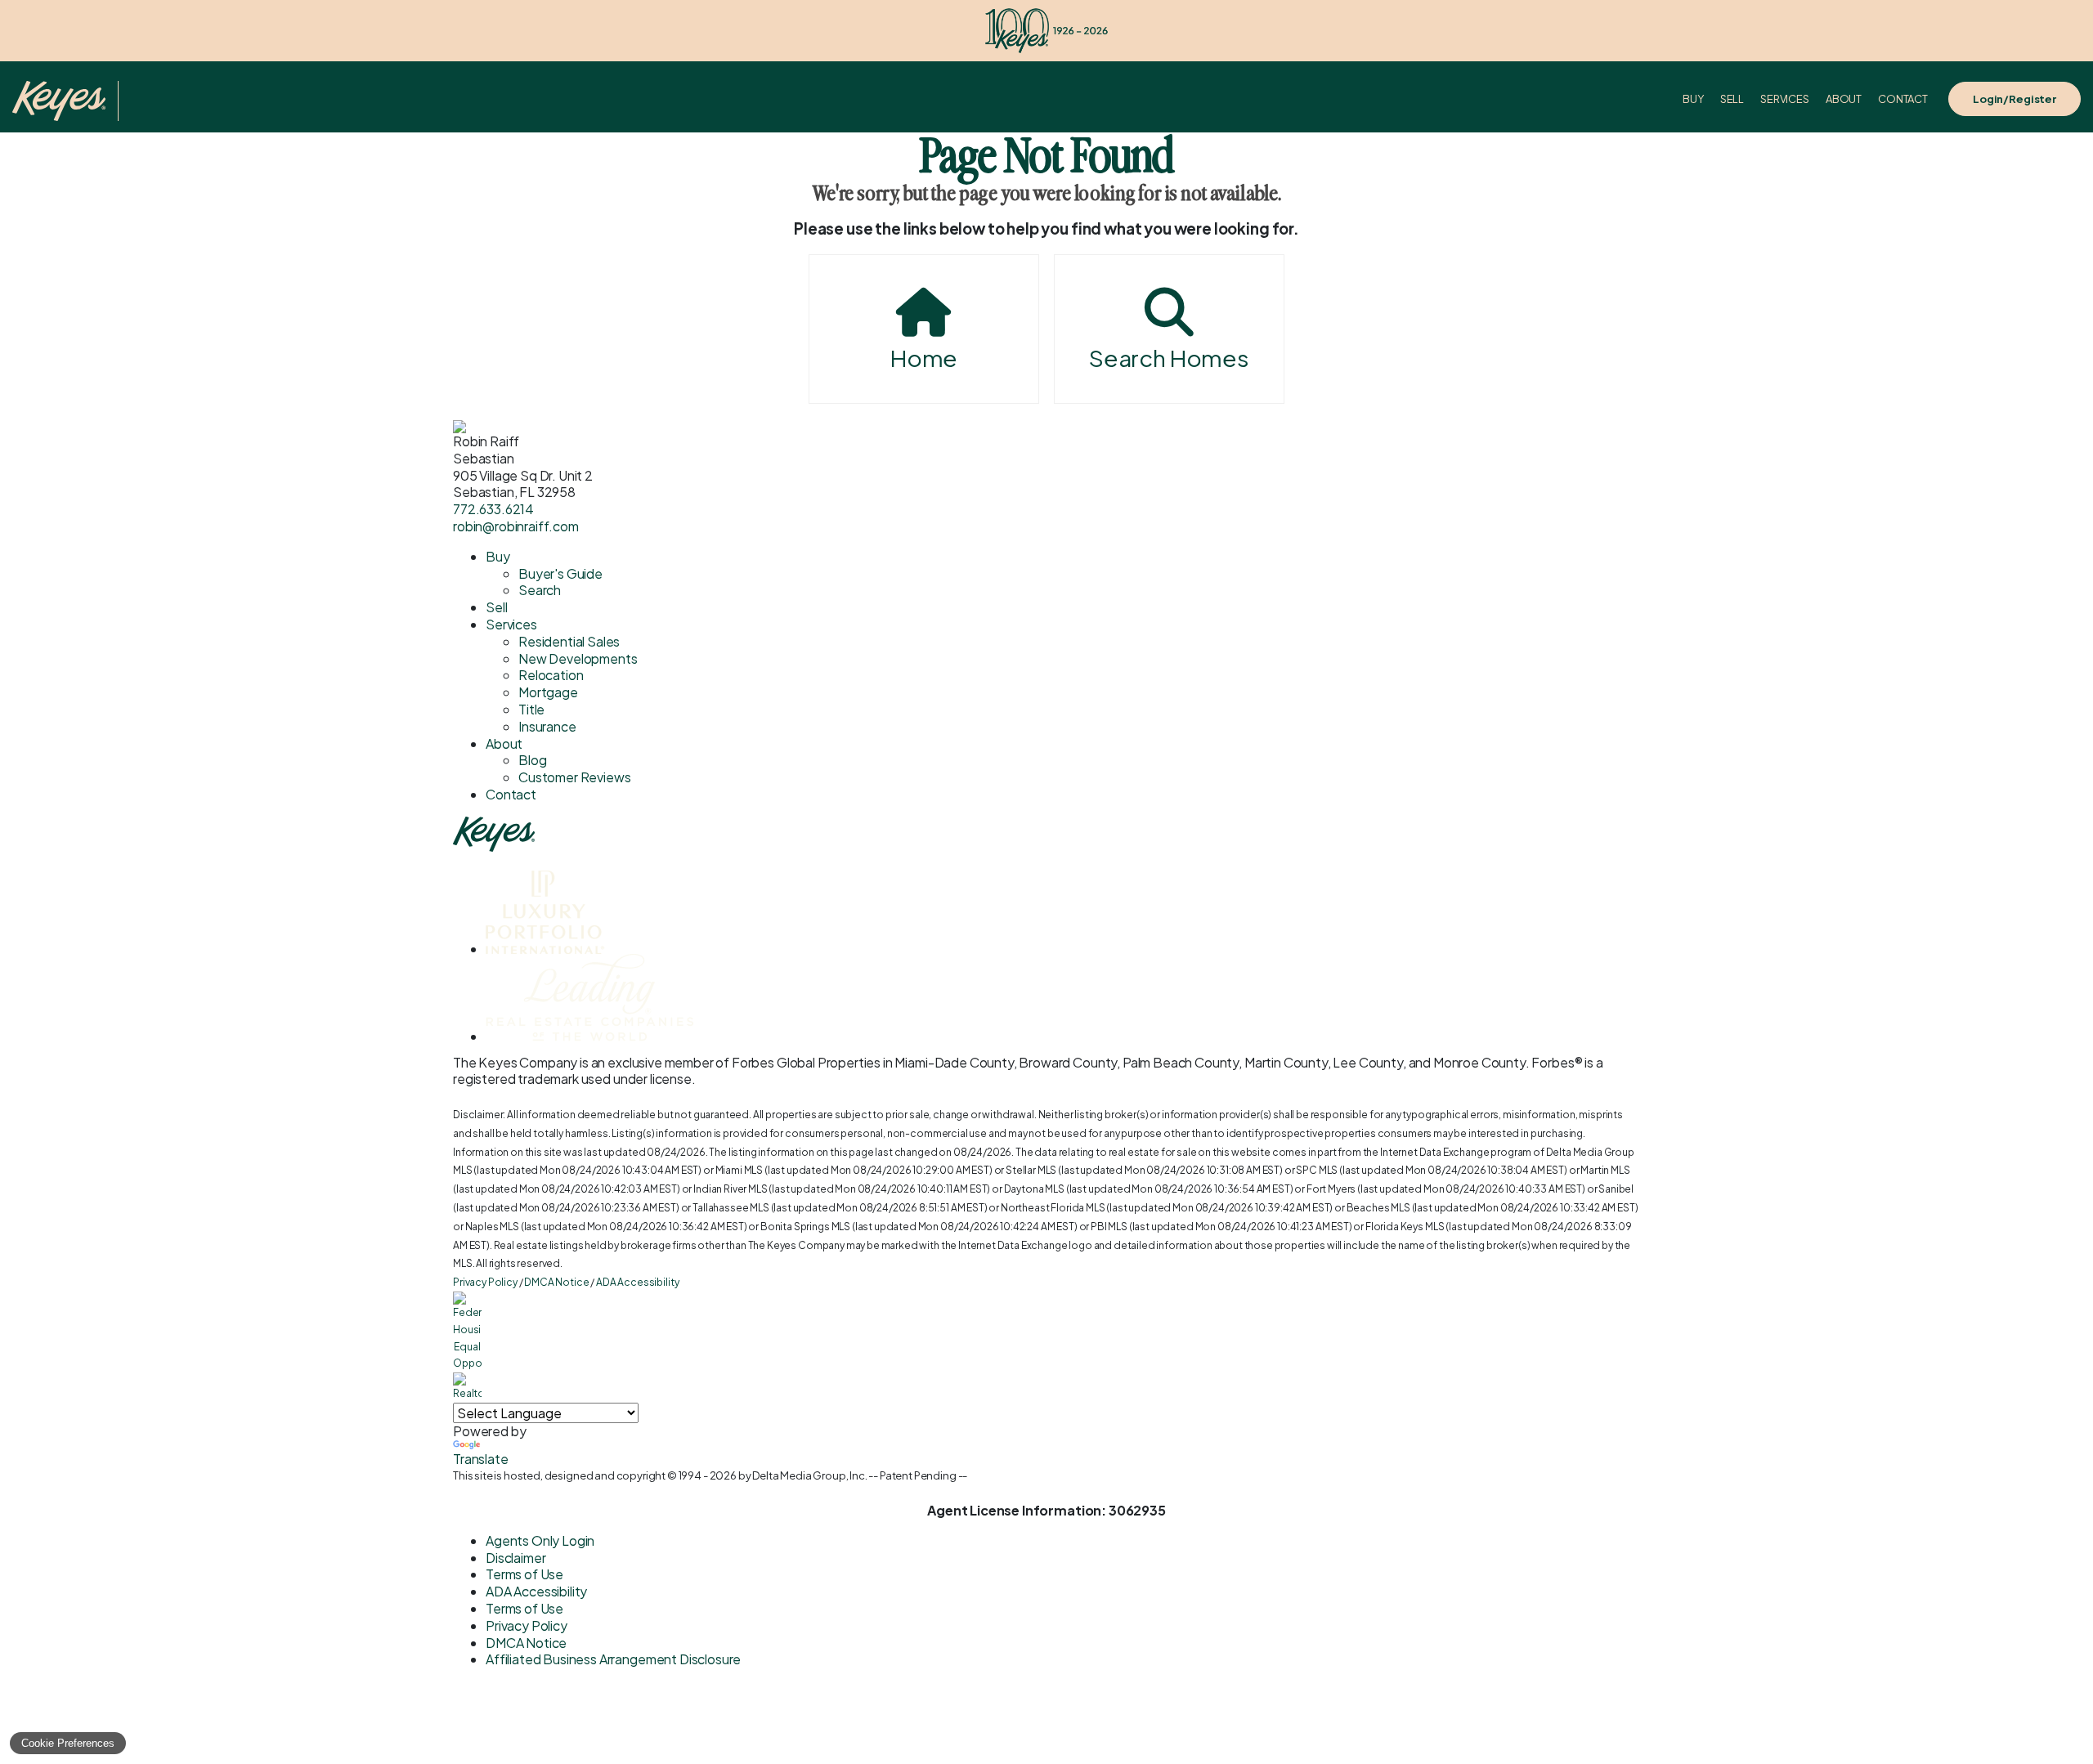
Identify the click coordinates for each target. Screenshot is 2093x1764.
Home (924, 358)
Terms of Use (524, 1574)
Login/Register (2015, 99)
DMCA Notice (556, 1282)
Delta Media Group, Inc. (809, 1475)
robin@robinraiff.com (516, 526)
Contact (1903, 99)
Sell (1732, 99)
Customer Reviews (574, 777)
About (1844, 99)
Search (540, 590)
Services (1785, 99)
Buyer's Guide (560, 573)
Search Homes (1169, 358)
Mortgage (548, 692)
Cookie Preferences (68, 1743)
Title (531, 709)
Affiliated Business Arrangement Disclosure (613, 1659)
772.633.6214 (493, 509)
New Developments (578, 658)
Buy (1693, 99)
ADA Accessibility (637, 1282)
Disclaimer (515, 1558)
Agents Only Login (540, 1540)
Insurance (547, 726)
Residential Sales (569, 641)
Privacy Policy (485, 1282)
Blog (532, 760)
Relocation (551, 675)
